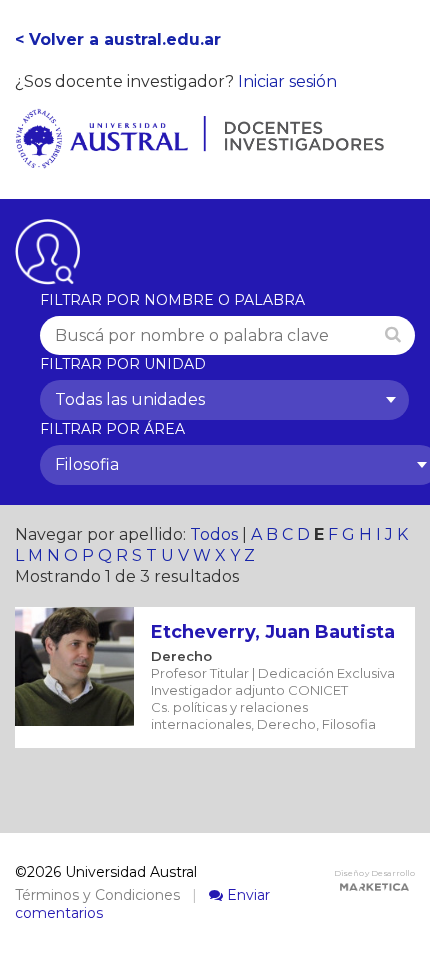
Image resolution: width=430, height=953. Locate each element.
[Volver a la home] (199, 157)
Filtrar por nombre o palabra (172, 300)
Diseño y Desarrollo (374, 873)
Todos (214, 534)
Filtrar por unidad (123, 364)
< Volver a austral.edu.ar (118, 39)
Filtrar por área (112, 429)
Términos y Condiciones (97, 895)
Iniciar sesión (287, 81)
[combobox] (224, 400)
